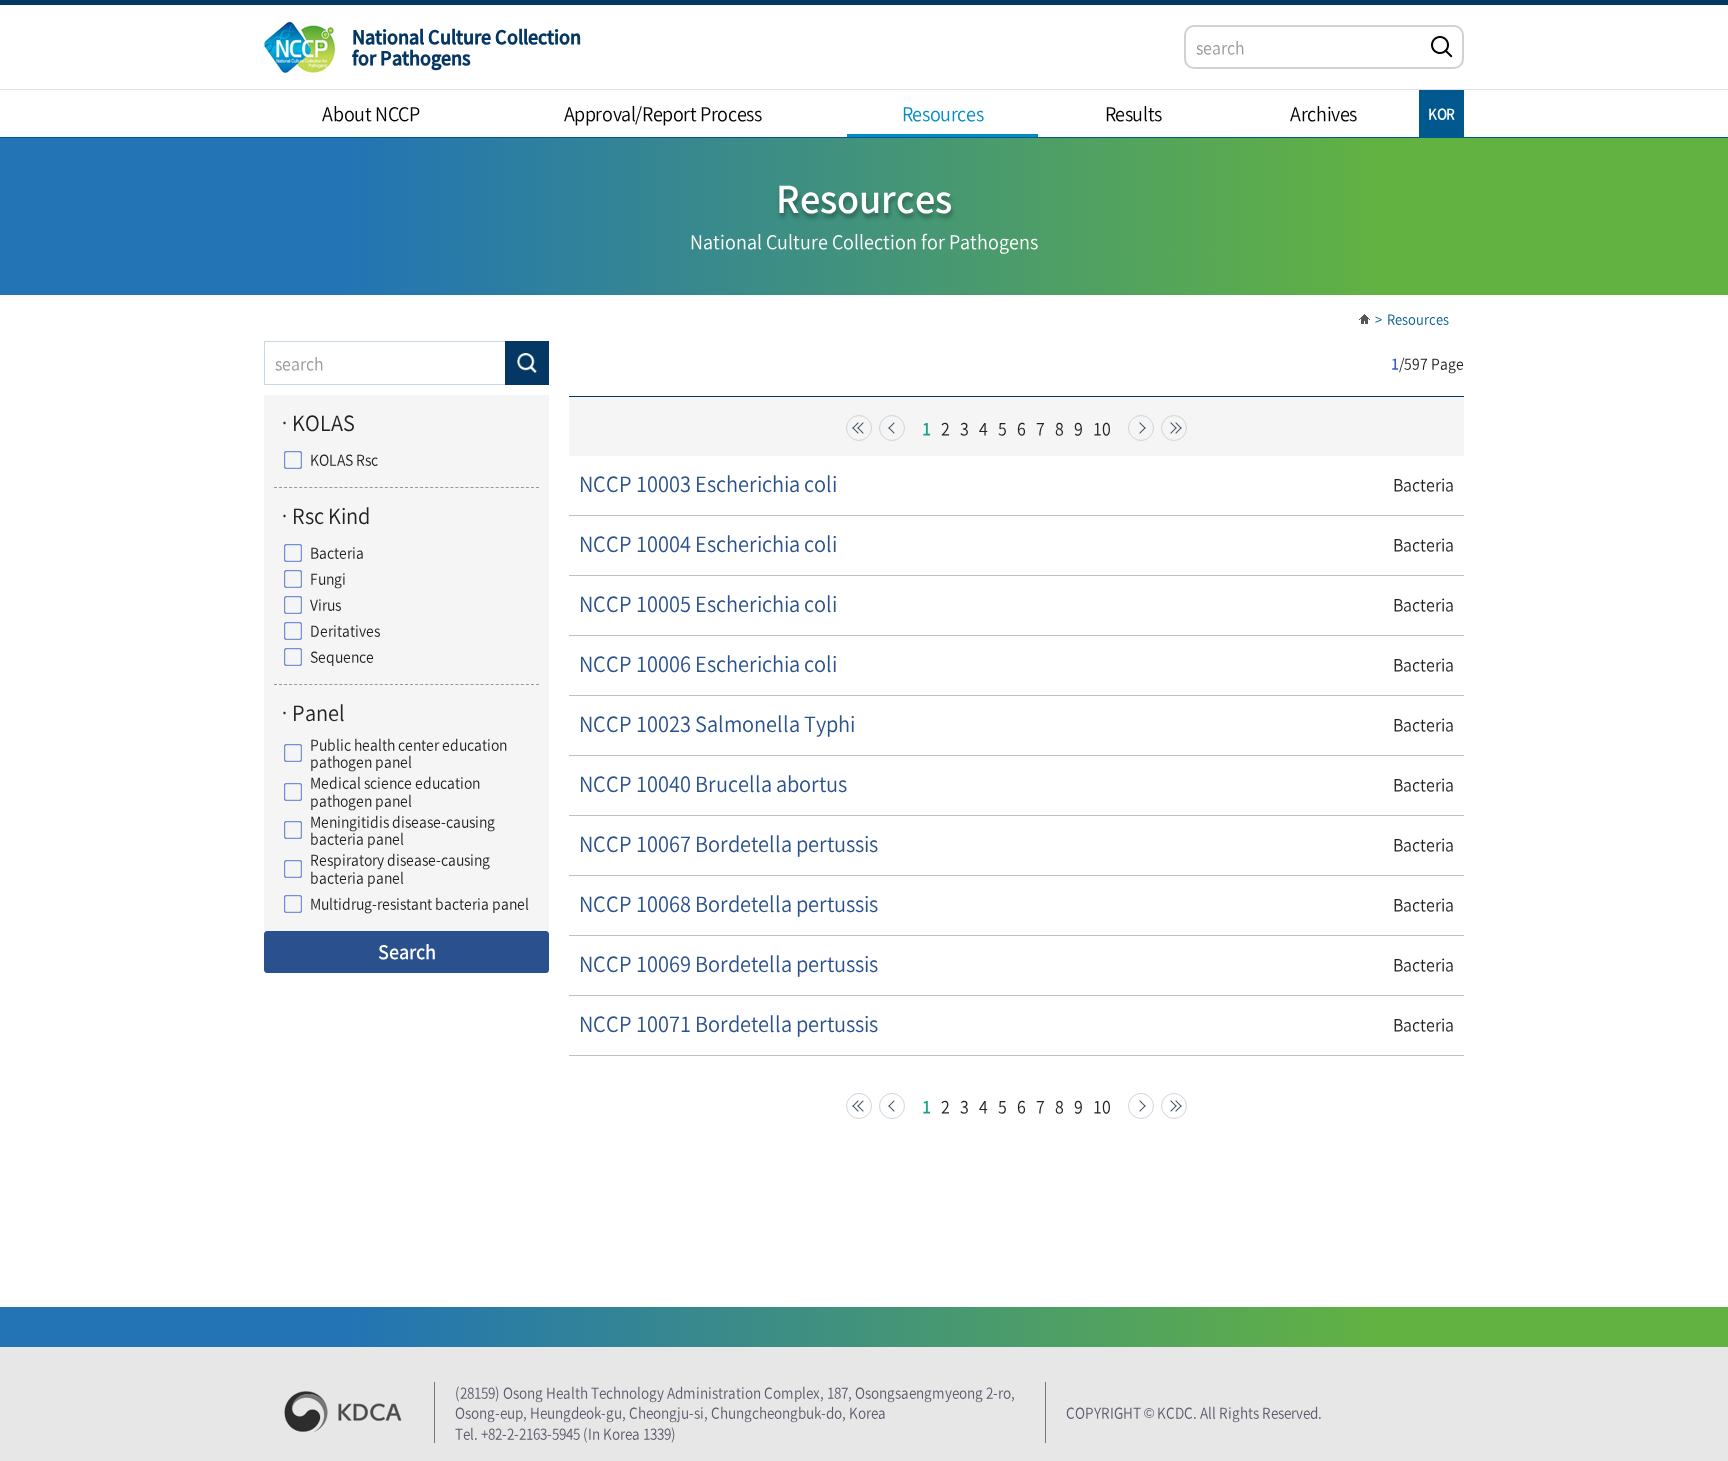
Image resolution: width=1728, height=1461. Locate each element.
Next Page (1141, 428)
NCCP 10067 (728, 843)
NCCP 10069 (728, 963)
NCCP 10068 (728, 903)
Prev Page (892, 428)
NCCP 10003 (708, 483)
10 (1102, 428)
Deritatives (345, 631)
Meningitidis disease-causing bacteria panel (402, 830)
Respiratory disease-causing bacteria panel (400, 868)
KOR (1441, 113)
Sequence (342, 657)
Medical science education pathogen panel (395, 791)
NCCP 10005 (708, 603)
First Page (859, 428)
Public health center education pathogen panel (408, 753)
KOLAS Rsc (344, 460)
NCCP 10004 (708, 543)
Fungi (328, 579)
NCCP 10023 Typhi (717, 723)
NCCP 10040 (713, 783)
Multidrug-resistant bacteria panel (419, 904)
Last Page (1174, 428)
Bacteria (337, 553)
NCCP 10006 (708, 663)
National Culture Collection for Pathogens (466, 47)
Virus (325, 605)
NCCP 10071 (728, 1023)
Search (407, 951)
